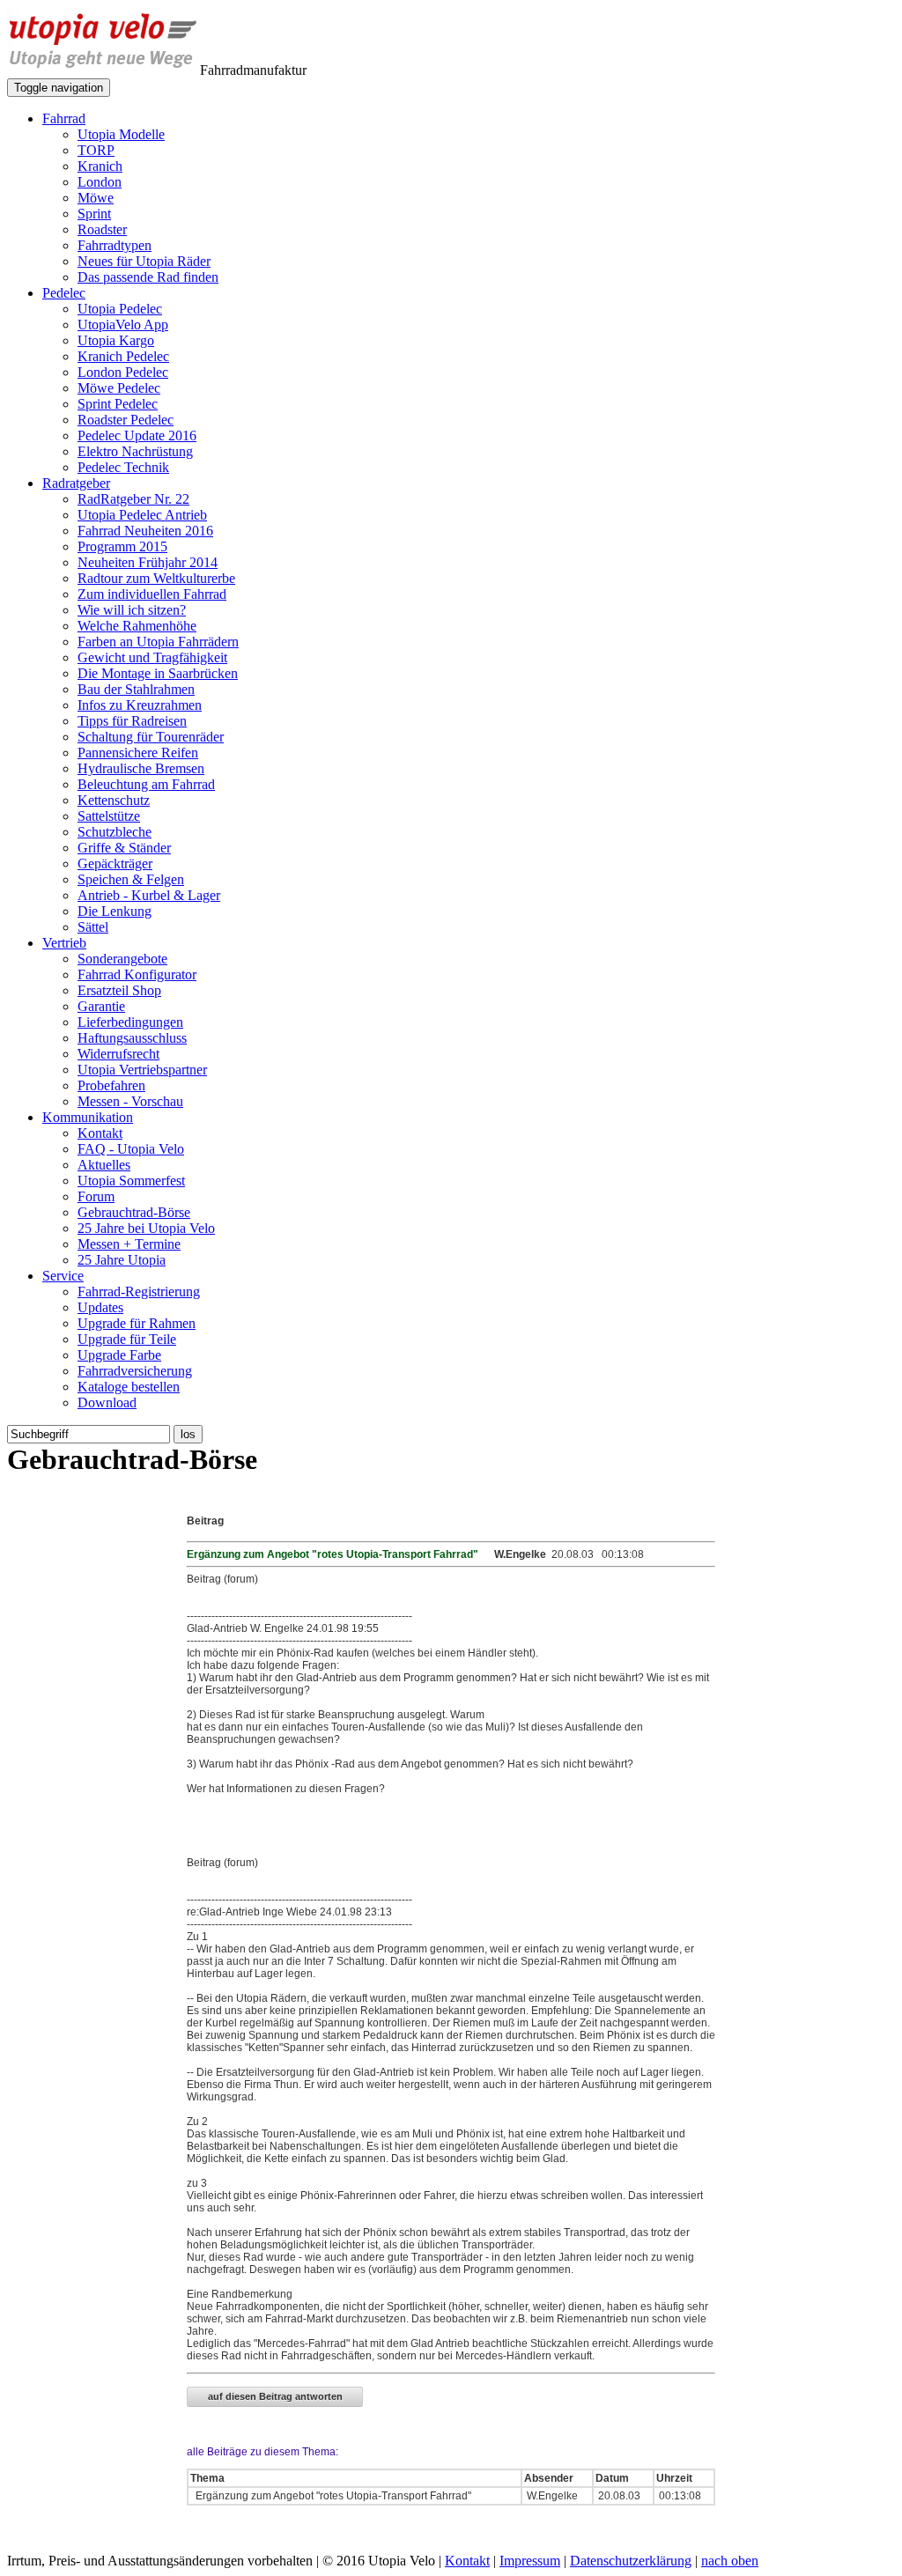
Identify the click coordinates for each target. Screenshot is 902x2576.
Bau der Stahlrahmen (136, 689)
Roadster (102, 229)
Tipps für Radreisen (132, 721)
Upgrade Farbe (119, 1355)
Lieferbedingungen (130, 1022)
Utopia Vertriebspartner (142, 1070)
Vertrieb (64, 943)
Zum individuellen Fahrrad (152, 594)
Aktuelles (104, 1165)
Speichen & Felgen (131, 879)
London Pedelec (123, 372)
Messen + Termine (129, 1244)
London (100, 182)
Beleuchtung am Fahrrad (146, 784)
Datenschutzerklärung (631, 2561)
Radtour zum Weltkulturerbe (156, 578)
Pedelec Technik (123, 467)
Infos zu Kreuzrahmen (140, 705)
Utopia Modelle (121, 134)
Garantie (101, 1006)
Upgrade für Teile (127, 1339)
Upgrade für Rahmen (137, 1323)
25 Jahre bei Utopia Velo (146, 1228)
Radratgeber (76, 483)
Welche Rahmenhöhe (137, 626)
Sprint (94, 214)
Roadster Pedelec (126, 420)
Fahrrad (64, 118)
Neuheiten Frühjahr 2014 (148, 562)
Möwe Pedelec (119, 388)
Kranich (100, 166)
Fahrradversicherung (135, 1371)
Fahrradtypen (115, 245)
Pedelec (64, 293)
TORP (96, 150)
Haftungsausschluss (132, 1038)
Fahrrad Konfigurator (137, 974)
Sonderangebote (122, 959)
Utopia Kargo (116, 340)
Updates (100, 1307)
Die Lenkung (115, 911)
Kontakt (100, 1133)
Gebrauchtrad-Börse (134, 1212)
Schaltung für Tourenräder (151, 737)
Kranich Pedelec (123, 356)
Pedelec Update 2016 (137, 435)
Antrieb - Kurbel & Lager (149, 895)
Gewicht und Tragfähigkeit (152, 657)
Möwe (96, 198)
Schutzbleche (115, 832)
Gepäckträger (115, 864)
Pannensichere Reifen (138, 753)
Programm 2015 (122, 546)
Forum (96, 1196)
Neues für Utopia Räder (144, 261)
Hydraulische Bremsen (141, 768)
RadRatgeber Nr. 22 (133, 499)
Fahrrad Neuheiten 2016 (145, 531)
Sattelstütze (109, 816)
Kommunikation (88, 1117)
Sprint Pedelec (118, 404)
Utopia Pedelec (120, 309)
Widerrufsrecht (118, 1054)
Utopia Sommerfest (131, 1181)
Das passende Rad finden (148, 277)
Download (107, 1402)
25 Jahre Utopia (122, 1260)
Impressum (530, 2561)
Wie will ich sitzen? (132, 610)
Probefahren (111, 1085)
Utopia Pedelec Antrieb (142, 515)
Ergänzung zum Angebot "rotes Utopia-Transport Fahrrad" (332, 2496)
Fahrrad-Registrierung (139, 1292)
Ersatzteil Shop (119, 990)
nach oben (730, 2561)
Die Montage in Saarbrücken (158, 673)
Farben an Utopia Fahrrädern (158, 642)
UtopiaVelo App (123, 325)
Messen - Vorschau (130, 1101)
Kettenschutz (114, 800)
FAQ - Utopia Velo (131, 1149)
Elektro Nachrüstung (135, 451)
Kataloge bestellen (129, 1387)
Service (63, 1276)
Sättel (93, 927)
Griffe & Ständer (124, 848)
